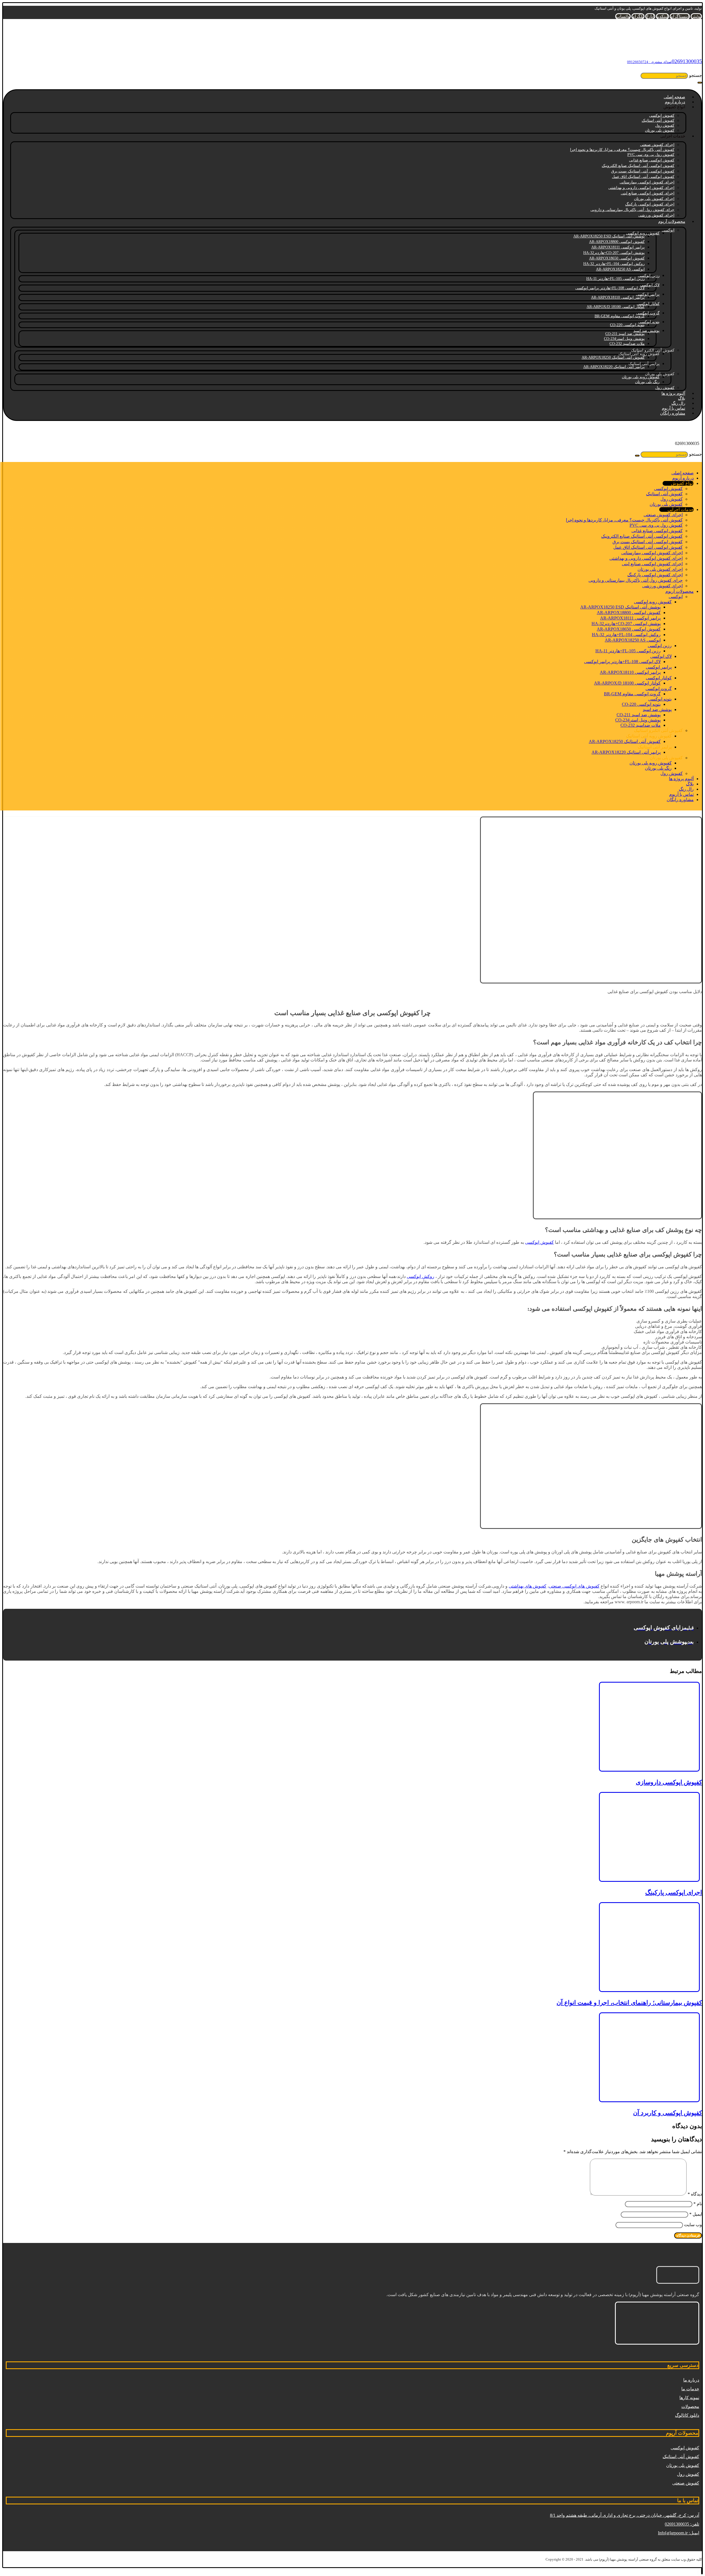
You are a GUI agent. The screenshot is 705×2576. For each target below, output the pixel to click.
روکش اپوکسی (420, 1276)
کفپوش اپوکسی (539, 1242)
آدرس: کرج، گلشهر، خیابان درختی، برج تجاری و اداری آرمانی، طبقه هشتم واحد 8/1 (625, 2515)
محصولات (690, 2406)
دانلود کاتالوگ (687, 2415)
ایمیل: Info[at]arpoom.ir (679, 2533)
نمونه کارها (689, 2398)
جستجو (695, 75)
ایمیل (696, 2214)
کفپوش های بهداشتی (528, 1586)
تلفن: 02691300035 (682, 2524)
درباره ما (691, 2380)
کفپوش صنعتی (686, 2483)
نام (698, 2204)
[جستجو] (700, 83)
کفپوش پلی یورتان (683, 2465)
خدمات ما (690, 2389)
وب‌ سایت (693, 2225)
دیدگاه (695, 2194)
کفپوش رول (688, 2474)
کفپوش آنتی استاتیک (681, 2457)
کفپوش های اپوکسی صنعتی (574, 1586)
